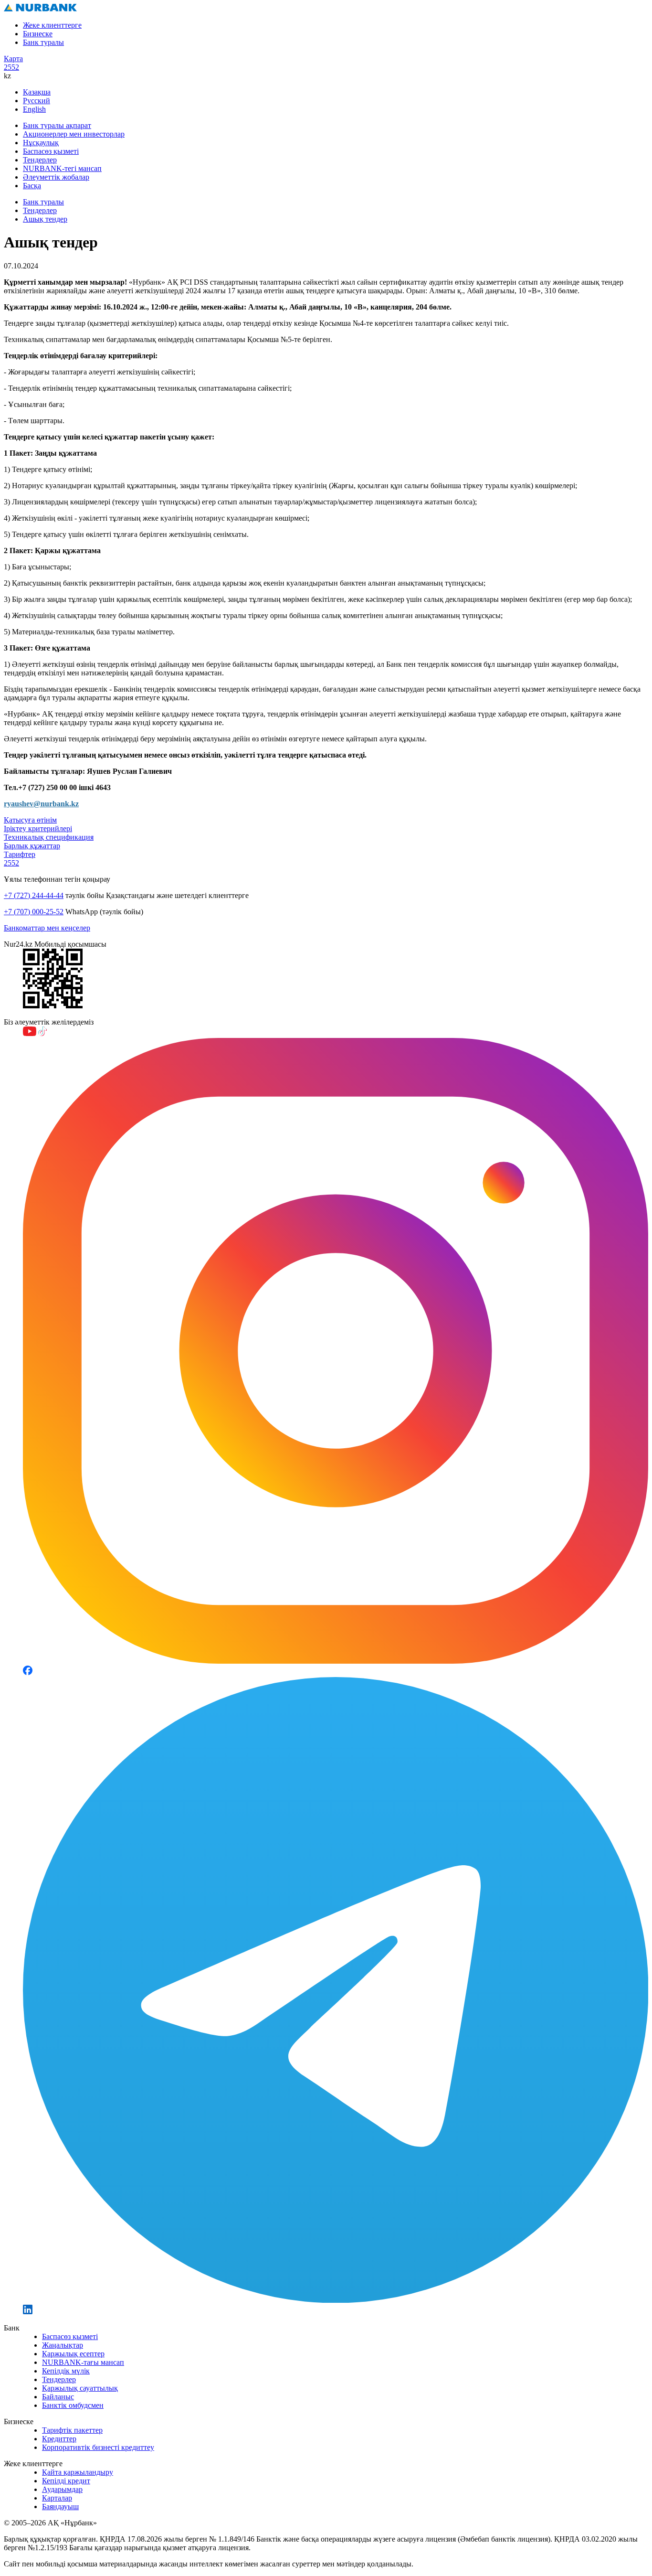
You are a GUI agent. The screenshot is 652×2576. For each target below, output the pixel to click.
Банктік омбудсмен (73, 2405)
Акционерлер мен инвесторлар (74, 134)
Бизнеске (38, 34)
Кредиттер (59, 2439)
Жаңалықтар (63, 2345)
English (34, 109)
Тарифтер (20, 854)
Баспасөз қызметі (51, 151)
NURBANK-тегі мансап (62, 168)
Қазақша (37, 92)
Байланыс (58, 2397)
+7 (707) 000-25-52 (34, 912)
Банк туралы (43, 42)
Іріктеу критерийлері (38, 828)
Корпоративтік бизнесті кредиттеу (98, 2447)
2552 (11, 67)
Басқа (32, 186)
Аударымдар (62, 2489)
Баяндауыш (60, 2507)
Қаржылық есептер (73, 2354)
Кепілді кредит (66, 2481)
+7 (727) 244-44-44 (34, 895)
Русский (37, 101)
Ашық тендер (45, 219)
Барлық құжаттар (32, 846)
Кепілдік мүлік (66, 2371)
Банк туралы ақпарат (57, 125)
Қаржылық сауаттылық (80, 2388)
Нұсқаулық (41, 143)
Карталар (57, 2498)
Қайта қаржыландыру (78, 2472)
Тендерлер (40, 160)
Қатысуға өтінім (30, 820)
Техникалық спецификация (49, 837)
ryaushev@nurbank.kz (41, 804)
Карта (13, 59)
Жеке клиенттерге (52, 25)
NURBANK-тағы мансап (83, 2362)
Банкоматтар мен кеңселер (47, 928)
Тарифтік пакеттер (72, 2430)
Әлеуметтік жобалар (56, 177)
